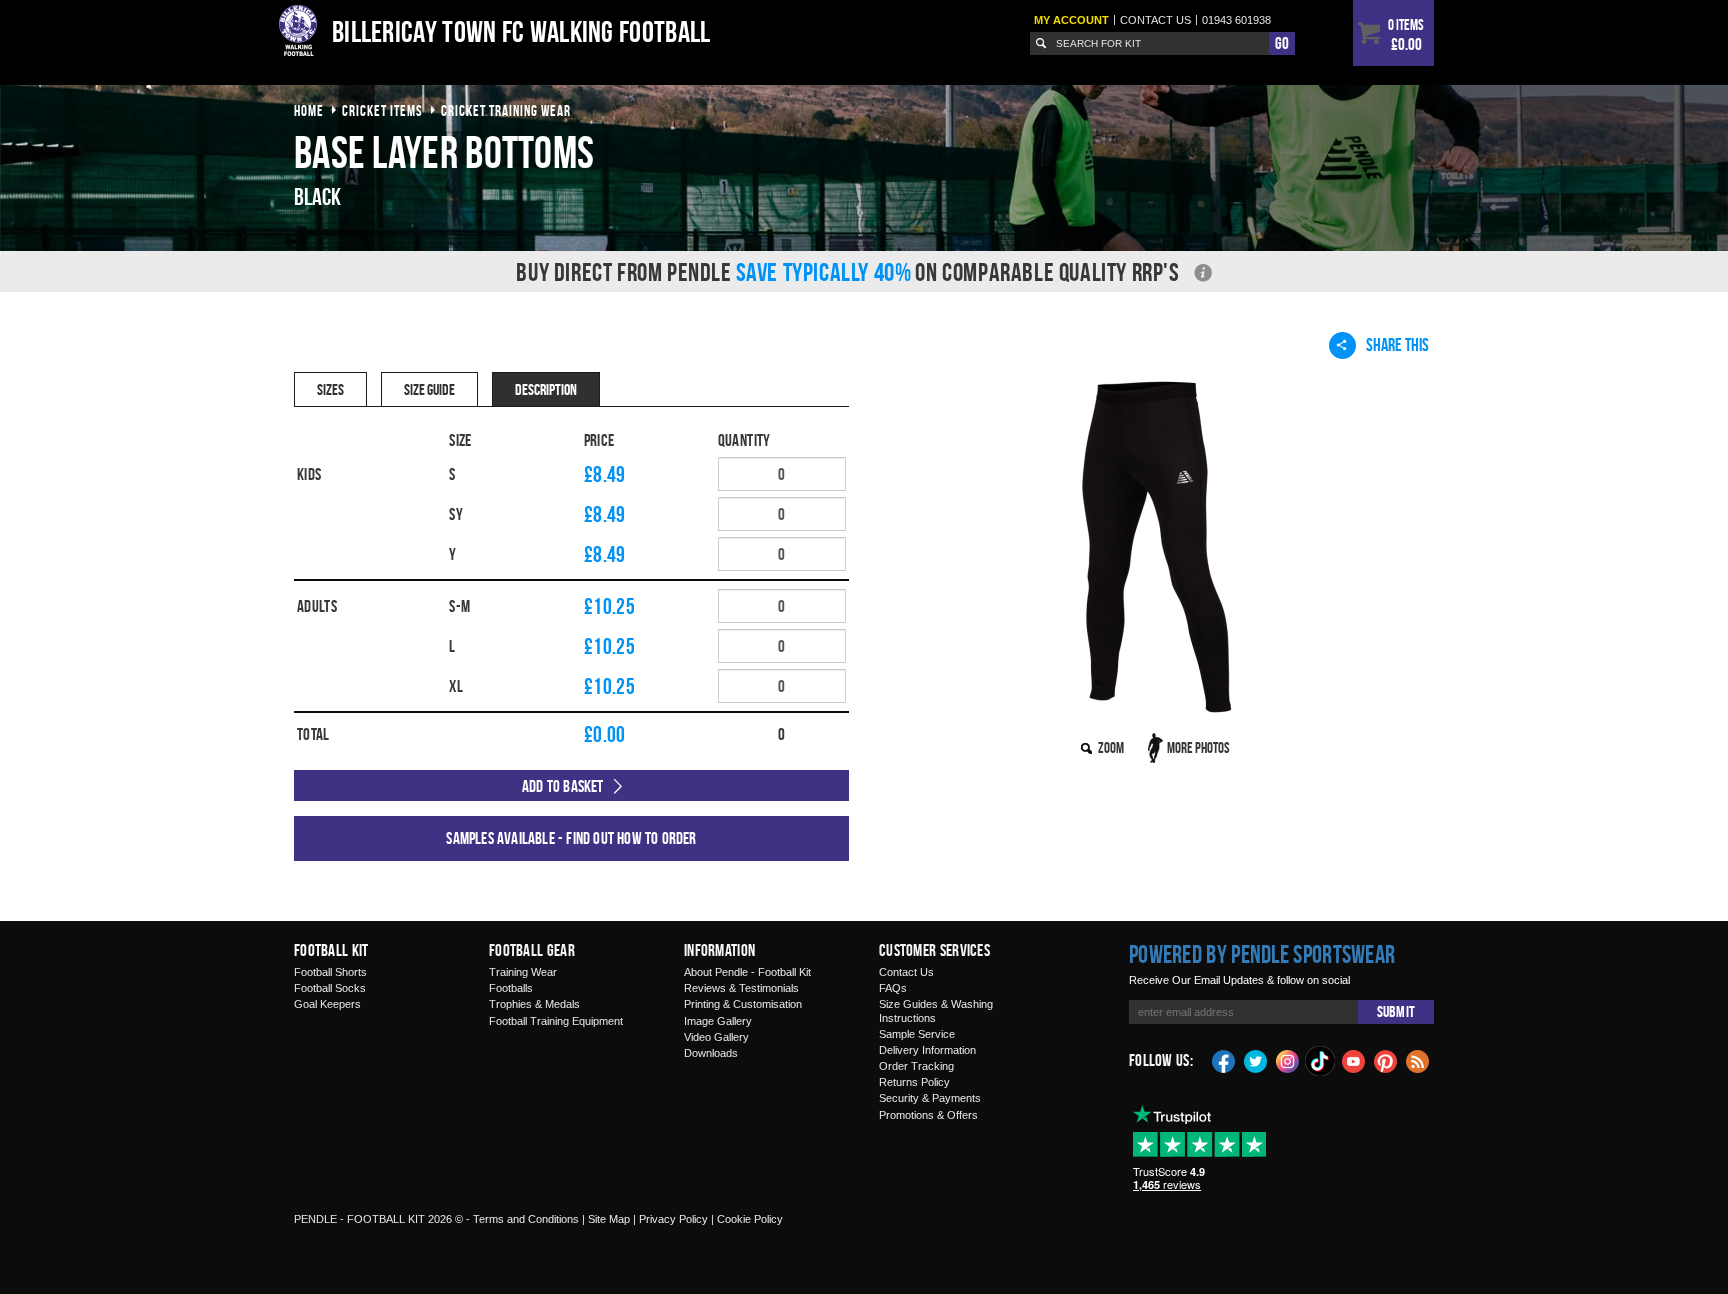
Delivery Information (927, 1050)
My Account (1071, 20)
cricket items (382, 110)
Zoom (1111, 747)
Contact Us (906, 972)
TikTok (1321, 1061)
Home (309, 110)
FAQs (893, 988)
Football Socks (330, 988)
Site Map (609, 1219)
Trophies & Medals (534, 1004)
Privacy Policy (673, 1219)
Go (1282, 43)
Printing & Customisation (743, 1004)
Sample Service (917, 1034)
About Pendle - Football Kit (747, 972)
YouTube (1354, 1060)
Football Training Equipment (556, 1021)
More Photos (1198, 747)
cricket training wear (506, 110)
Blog (1418, 1060)
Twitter (1256, 1060)
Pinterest (1386, 1060)
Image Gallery (718, 1021)
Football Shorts (330, 972)
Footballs (511, 988)
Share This (1397, 344)
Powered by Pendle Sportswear (1262, 954)
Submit (1396, 1011)
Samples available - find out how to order (571, 838)
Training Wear (523, 972)
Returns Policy (914, 1082)
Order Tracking (916, 1066)
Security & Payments (930, 1098)
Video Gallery (716, 1037)
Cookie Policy (750, 1219)
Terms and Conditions (526, 1219)
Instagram (1288, 1060)
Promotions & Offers (928, 1115)
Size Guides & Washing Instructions (936, 1010)
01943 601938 (1236, 20)
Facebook (1224, 1060)
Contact (1155, 20)
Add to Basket (563, 786)
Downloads (711, 1053)
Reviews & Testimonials (741, 988)
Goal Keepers (327, 1004)
